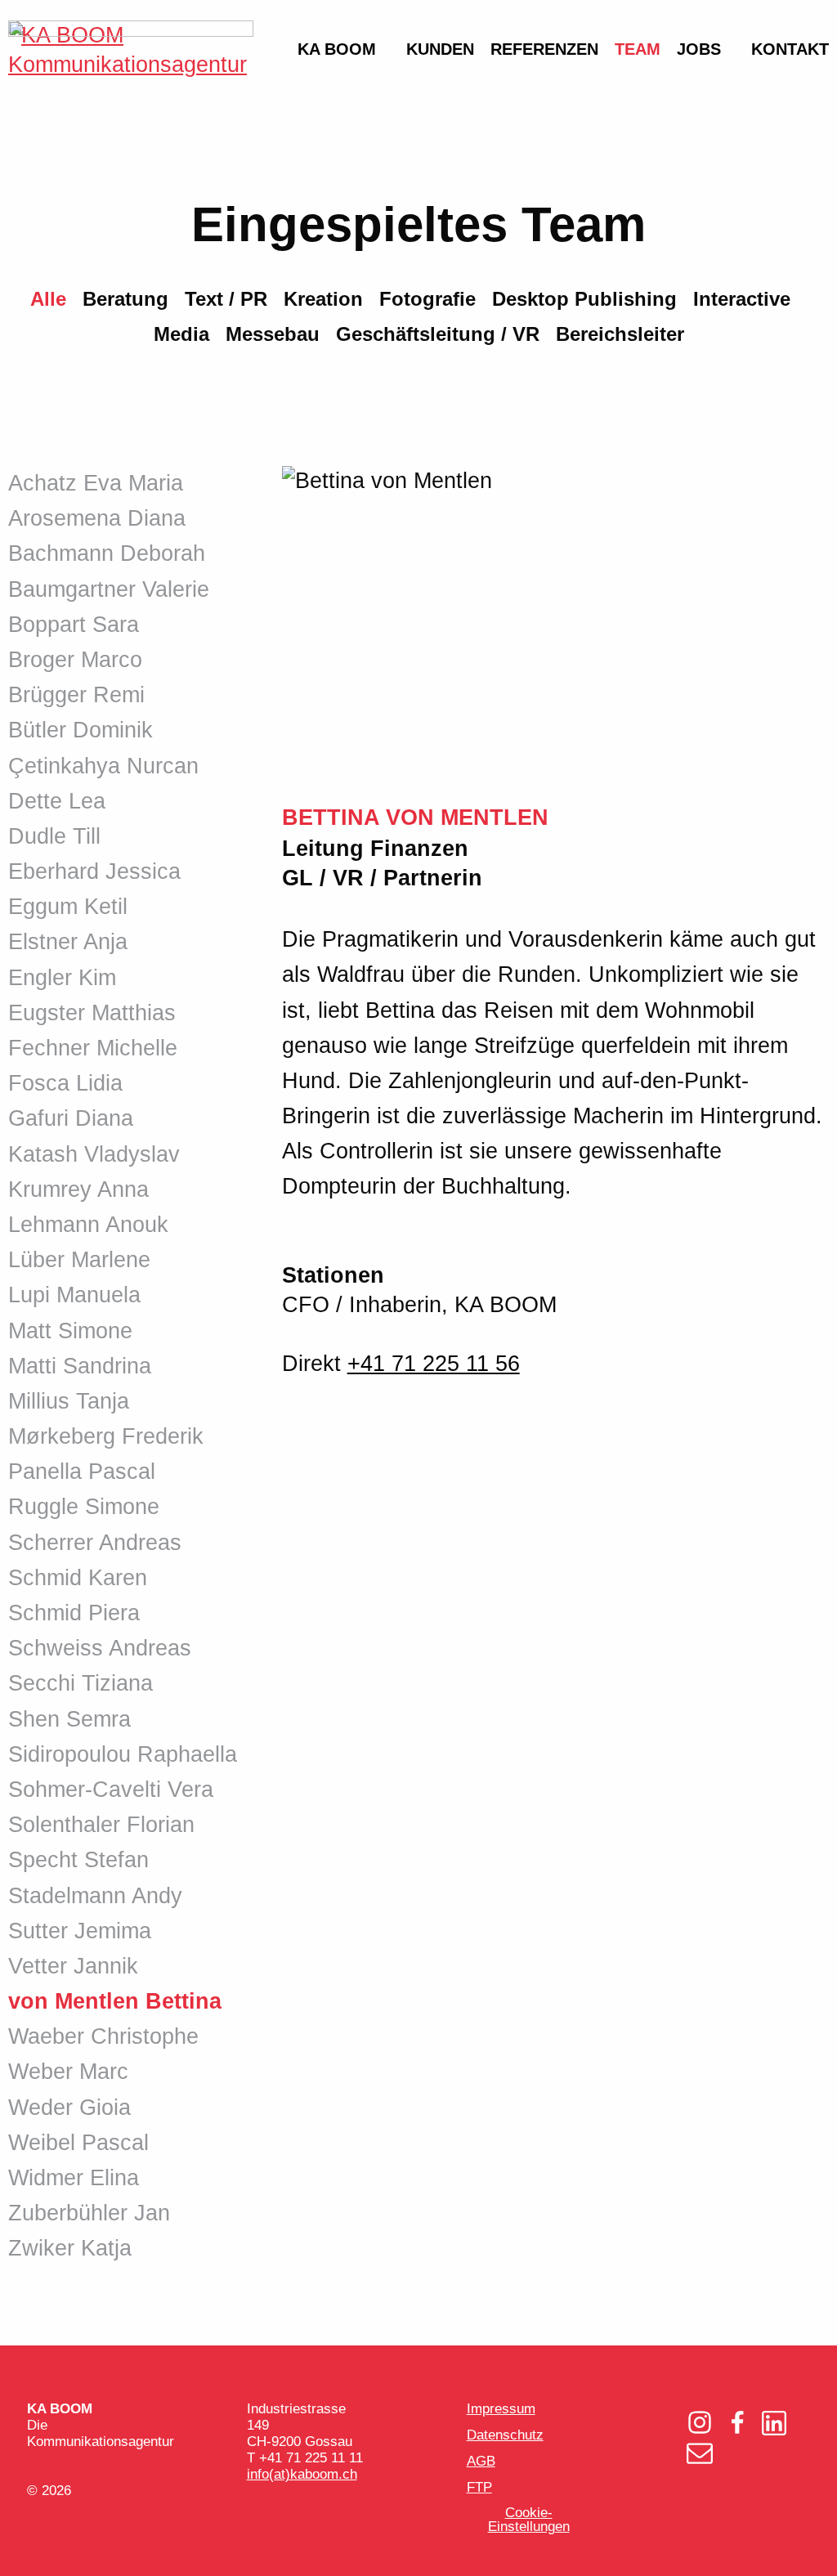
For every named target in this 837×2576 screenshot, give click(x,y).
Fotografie (427, 299)
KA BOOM (337, 49)
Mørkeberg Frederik (106, 1436)
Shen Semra (69, 1719)
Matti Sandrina (80, 1366)
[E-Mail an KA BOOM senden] (700, 2455)
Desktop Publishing (584, 299)
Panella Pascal (82, 1472)
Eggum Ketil (68, 907)
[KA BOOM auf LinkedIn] (774, 2425)
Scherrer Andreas (95, 1543)
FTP (479, 2487)
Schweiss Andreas (100, 1648)
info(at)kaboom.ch (302, 2474)
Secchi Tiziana (81, 1683)
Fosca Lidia (65, 1083)
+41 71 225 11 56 (434, 1364)
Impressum (501, 2409)
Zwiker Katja (70, 2248)
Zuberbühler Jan (89, 2213)
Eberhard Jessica (94, 871)
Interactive (742, 299)
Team (638, 49)
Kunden (440, 49)
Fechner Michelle (93, 1048)
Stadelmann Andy (95, 1896)
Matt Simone (70, 1331)
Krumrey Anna (78, 1189)
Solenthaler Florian (101, 1825)
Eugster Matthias (92, 1013)
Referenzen (544, 49)
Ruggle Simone (84, 1507)
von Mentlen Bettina (115, 2001)
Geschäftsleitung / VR (438, 334)
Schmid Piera (74, 1613)
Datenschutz (505, 2435)
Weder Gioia (69, 2108)
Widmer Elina (74, 2178)
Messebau (273, 334)
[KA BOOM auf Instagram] (700, 2424)
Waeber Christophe (103, 2036)
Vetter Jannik (73, 1966)
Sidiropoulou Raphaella (123, 1754)
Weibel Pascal (78, 2143)
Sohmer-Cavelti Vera (111, 1790)
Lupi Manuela (74, 1295)
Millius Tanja (69, 1401)
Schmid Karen (78, 1578)
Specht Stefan (78, 1860)
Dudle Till (54, 836)
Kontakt (790, 49)
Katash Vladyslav (94, 1154)
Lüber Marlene (79, 1260)
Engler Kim (62, 978)
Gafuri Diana (71, 1118)
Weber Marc (68, 2072)
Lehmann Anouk (88, 1225)
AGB (481, 2461)
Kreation (323, 299)
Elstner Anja (68, 942)
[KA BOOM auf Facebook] (737, 2425)
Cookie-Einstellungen (529, 2520)
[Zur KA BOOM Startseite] (131, 419)
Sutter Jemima (80, 1931)
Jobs (699, 49)
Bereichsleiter (620, 334)
